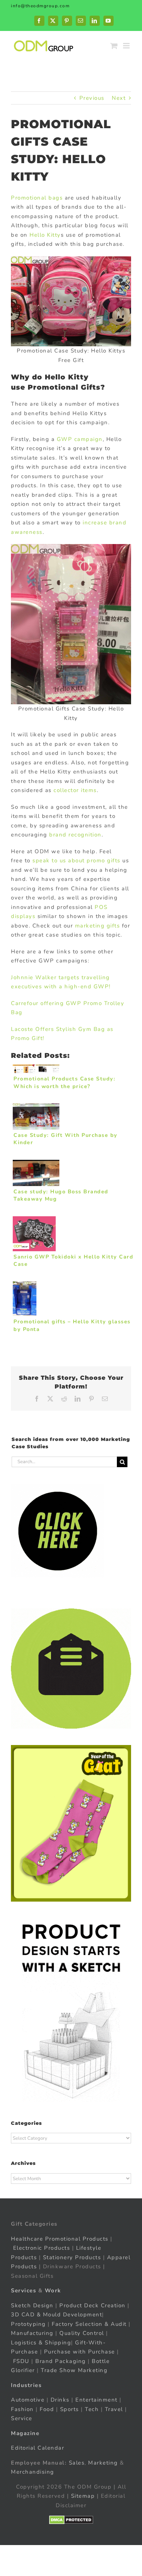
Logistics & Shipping (41, 2343)
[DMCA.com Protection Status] (71, 2520)
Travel (114, 2409)
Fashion (22, 2409)
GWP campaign (80, 439)
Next (119, 98)
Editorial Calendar (38, 2448)
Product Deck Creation (92, 2305)
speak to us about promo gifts (76, 860)
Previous (92, 98)
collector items (75, 790)
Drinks (60, 2400)
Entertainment (96, 2400)
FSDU (21, 2361)
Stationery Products (72, 2257)
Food (47, 2409)
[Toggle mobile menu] (127, 46)
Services (23, 2291)
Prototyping (28, 2324)
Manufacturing (32, 2333)
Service (23, 2418)
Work (53, 2291)
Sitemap (83, 2496)
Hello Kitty (45, 235)
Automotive (28, 2400)
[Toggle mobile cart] (114, 46)
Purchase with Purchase (80, 2352)
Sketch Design (32, 2305)
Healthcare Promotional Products (60, 2239)
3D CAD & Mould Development (56, 2315)
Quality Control (82, 2333)
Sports (70, 2409)
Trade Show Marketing (74, 2370)
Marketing (103, 2463)
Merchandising (33, 2472)
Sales (77, 2463)
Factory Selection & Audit (89, 2324)
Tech (92, 2409)
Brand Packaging (61, 2361)
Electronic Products (42, 2248)
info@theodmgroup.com (40, 6)
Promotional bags (37, 198)
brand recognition (75, 835)
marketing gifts (98, 926)
